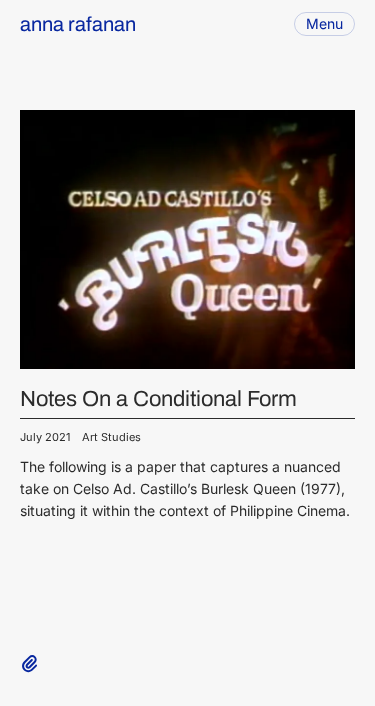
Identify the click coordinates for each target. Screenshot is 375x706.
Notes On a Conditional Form (158, 399)
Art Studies (111, 437)
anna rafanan (78, 24)
